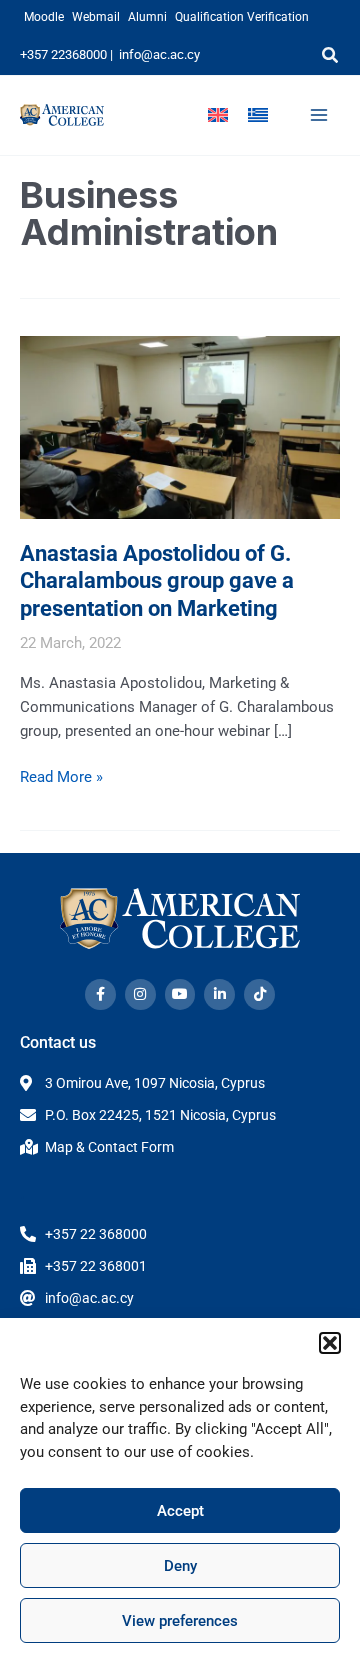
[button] (330, 1343)
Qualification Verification (242, 17)
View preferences (180, 1621)
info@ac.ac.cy (159, 54)
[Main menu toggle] (319, 115)
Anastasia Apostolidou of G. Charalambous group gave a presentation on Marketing (157, 580)
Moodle (44, 17)
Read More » (61, 775)
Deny (180, 1566)
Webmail (96, 17)
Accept (180, 1511)
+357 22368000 (63, 54)
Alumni (147, 17)
